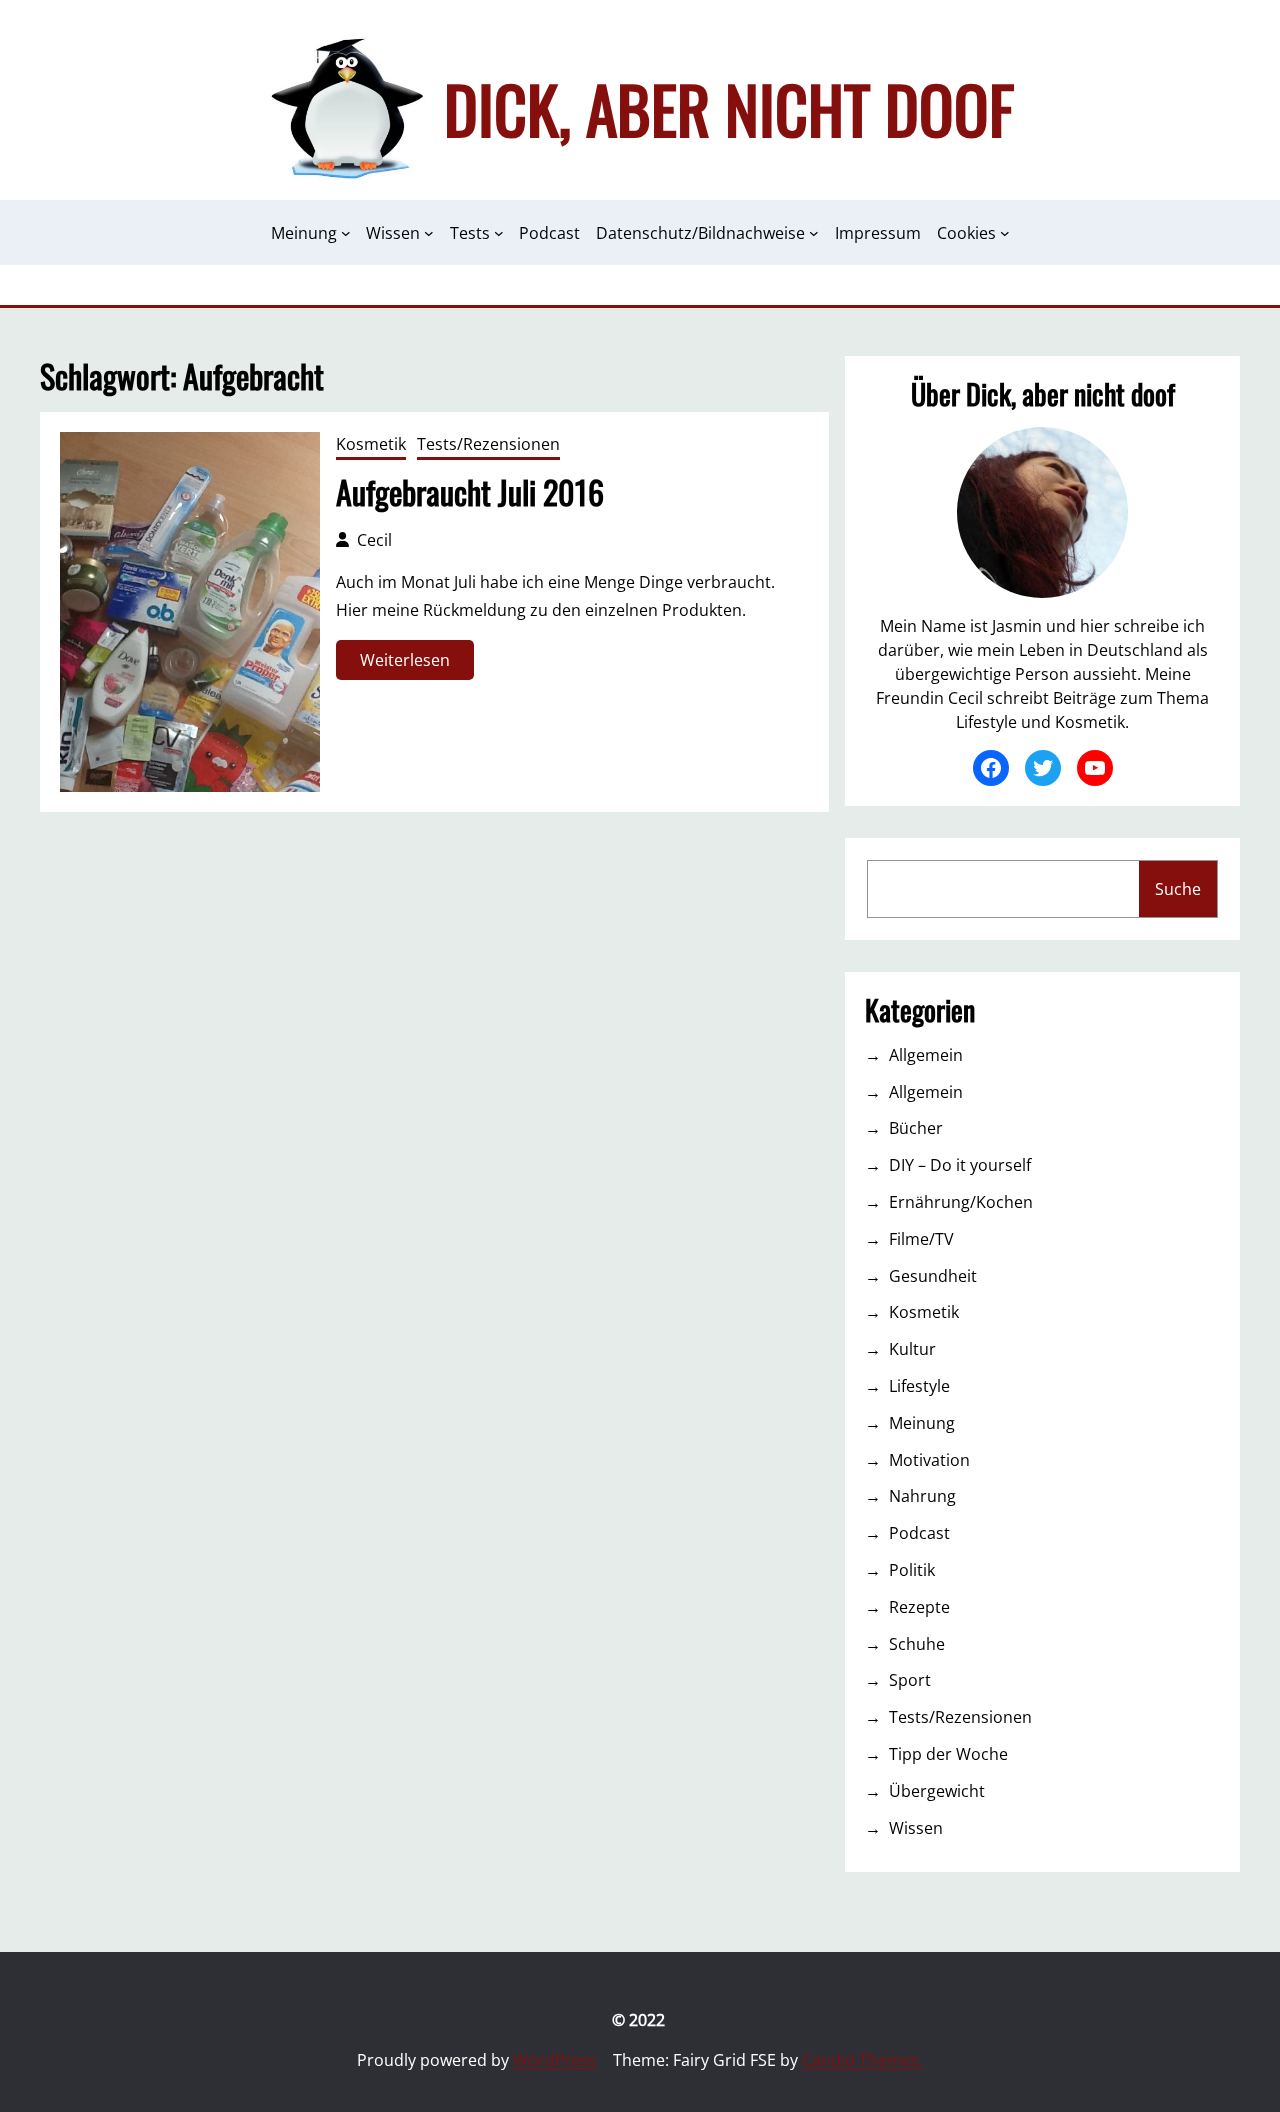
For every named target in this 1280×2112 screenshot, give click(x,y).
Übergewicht (937, 1791)
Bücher (916, 1128)
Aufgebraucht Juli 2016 (470, 492)
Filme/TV (921, 1239)
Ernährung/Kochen (961, 1202)
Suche (1178, 889)
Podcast (919, 1533)
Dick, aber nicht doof (729, 108)
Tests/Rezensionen (488, 444)
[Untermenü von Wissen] (429, 233)
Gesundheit (933, 1276)
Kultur (912, 1349)
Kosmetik (371, 444)
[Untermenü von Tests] (499, 233)
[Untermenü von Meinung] (346, 233)
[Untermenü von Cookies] (1005, 233)
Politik (912, 1570)
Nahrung (922, 1496)
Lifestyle (919, 1386)
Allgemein (926, 1055)
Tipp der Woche (948, 1754)
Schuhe (917, 1644)
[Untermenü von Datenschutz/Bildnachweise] (814, 233)
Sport (910, 1680)
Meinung (922, 1423)
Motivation (929, 1460)
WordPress (555, 2060)
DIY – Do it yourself (960, 1165)
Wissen (916, 1828)
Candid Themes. (862, 2060)
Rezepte (919, 1607)
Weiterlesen (409, 664)
